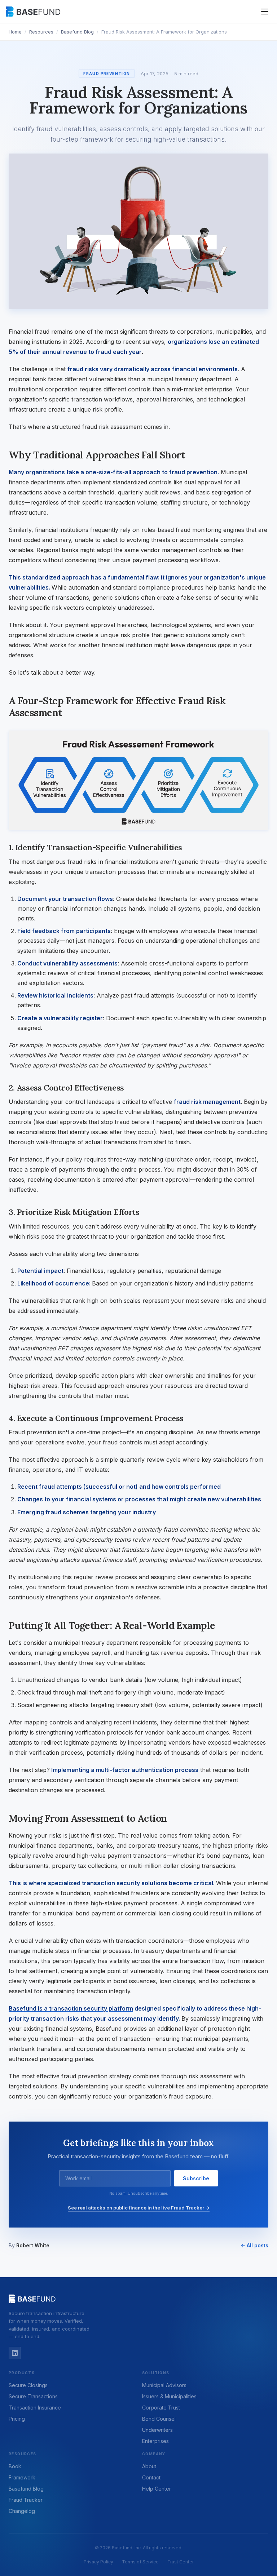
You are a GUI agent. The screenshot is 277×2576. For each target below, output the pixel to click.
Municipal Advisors (164, 2385)
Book (15, 2466)
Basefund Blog (77, 32)
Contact (151, 2477)
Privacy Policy (98, 2562)
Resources (41, 32)
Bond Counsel (159, 2419)
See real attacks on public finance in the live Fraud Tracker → (139, 2208)
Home (15, 32)
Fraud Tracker (26, 2500)
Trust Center (181, 2562)
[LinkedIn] (15, 2353)
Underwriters (157, 2430)
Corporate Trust (161, 2408)
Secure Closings (28, 2385)
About (149, 2466)
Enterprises (155, 2441)
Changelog (22, 2511)
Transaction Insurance (35, 2408)
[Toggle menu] (265, 12)
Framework (22, 2477)
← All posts (254, 2245)
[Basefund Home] (34, 12)
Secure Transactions (33, 2396)
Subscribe (196, 2178)
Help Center (157, 2489)
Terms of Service (140, 2562)
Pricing (17, 2419)
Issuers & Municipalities (169, 2396)
